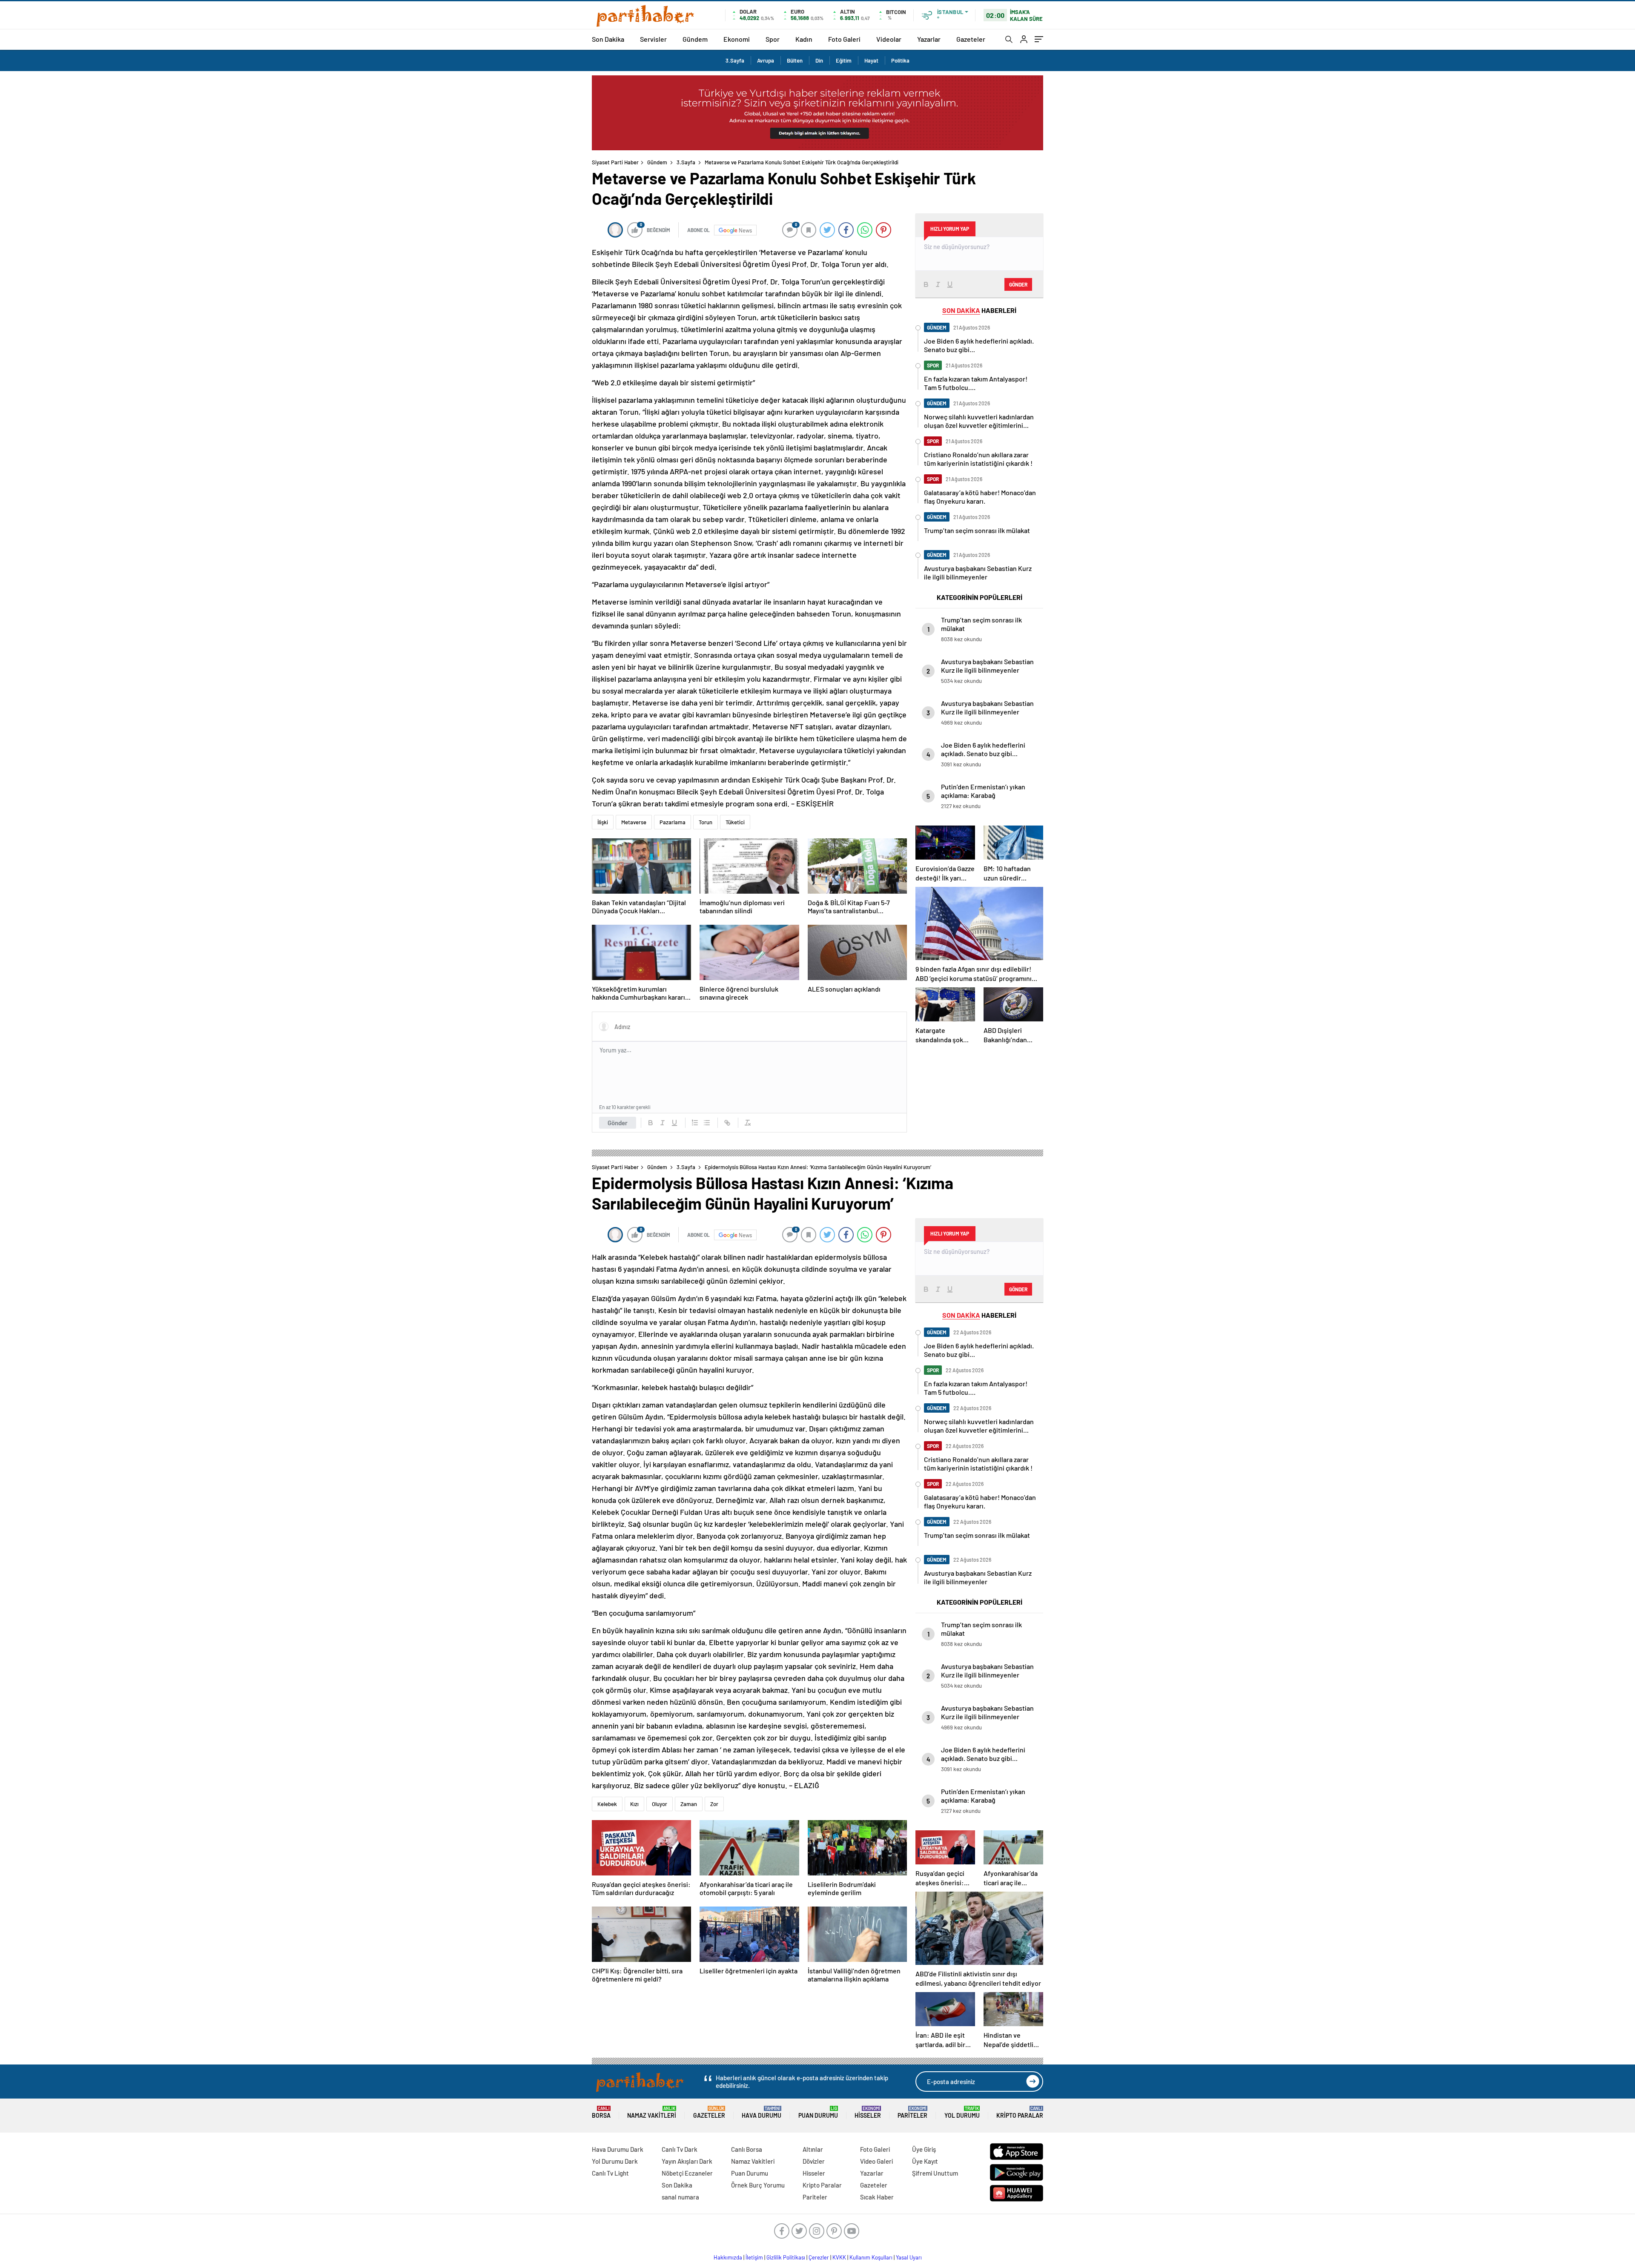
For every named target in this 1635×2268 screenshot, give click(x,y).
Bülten (795, 60)
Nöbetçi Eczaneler (687, 2173)
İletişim (754, 2257)
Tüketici (735, 822)
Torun (706, 822)
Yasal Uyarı (909, 2257)
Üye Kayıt (925, 2161)
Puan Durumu (818, 2112)
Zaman (689, 1804)
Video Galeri (876, 2161)
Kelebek (607, 1804)
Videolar (889, 39)
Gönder (618, 1123)
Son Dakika (608, 39)
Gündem (695, 39)
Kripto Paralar (1020, 2112)
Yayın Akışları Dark (687, 2161)
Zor (714, 1804)
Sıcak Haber (877, 2197)
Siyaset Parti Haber (615, 162)
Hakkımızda (728, 2257)
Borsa (601, 2112)
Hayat (871, 60)
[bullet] (707, 1123)
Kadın (804, 39)
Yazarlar (929, 39)
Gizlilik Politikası (786, 2257)
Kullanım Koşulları (871, 2257)
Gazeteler (971, 39)
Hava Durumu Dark (618, 2149)
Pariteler (912, 2112)
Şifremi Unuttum (935, 2173)
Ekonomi (737, 39)
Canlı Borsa (747, 2149)
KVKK (839, 2257)
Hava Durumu (762, 2112)
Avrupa (766, 60)
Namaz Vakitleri (652, 2112)
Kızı (634, 1804)
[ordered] (695, 1123)
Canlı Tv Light (610, 2173)
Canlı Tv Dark (680, 2149)
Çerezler (819, 2257)
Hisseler (868, 2112)
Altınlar (813, 2149)
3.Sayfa (735, 60)
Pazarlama (673, 822)
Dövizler (814, 2161)
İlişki (603, 822)
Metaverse (634, 822)
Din (819, 60)
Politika (900, 60)
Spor (773, 39)
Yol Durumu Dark (615, 2161)
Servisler (653, 39)
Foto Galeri (844, 39)
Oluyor (660, 1804)
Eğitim (844, 60)
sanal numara (680, 2197)
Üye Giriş (924, 2149)
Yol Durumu (962, 2112)
